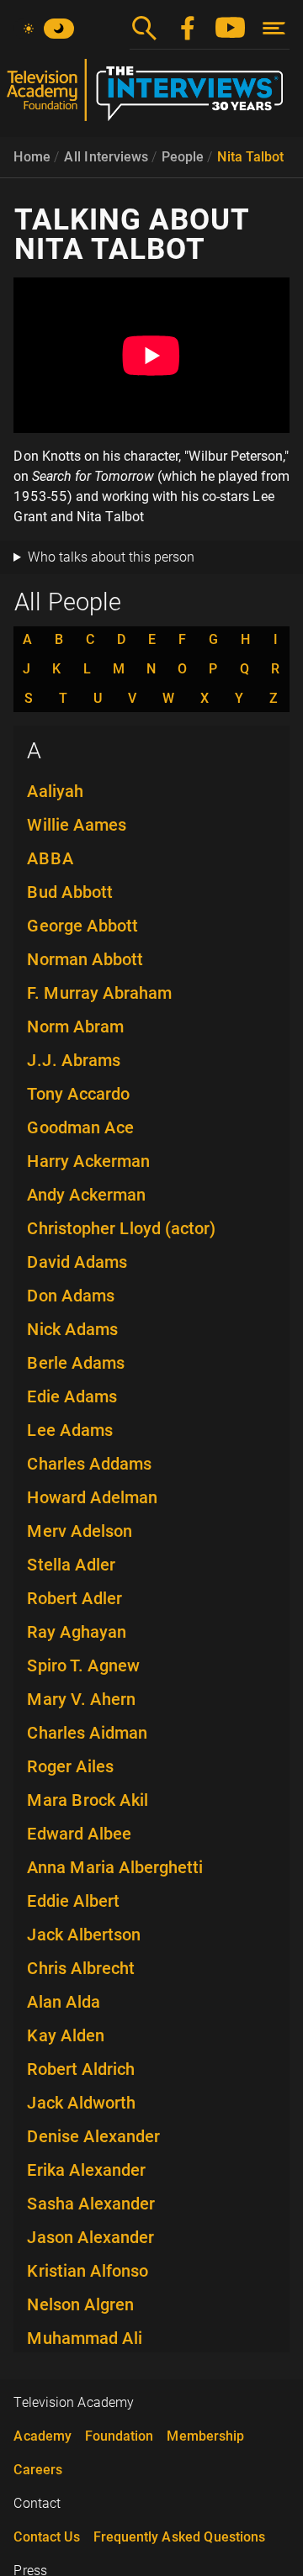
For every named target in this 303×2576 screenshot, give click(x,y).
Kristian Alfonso (88, 2271)
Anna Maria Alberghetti (115, 1867)
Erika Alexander (86, 2170)
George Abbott (82, 926)
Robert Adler (74, 1598)
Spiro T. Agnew (83, 1665)
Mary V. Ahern (81, 1699)
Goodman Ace (80, 1127)
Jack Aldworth (81, 2103)
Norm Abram (75, 1027)
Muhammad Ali (85, 2338)
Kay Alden (66, 2035)
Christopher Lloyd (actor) (121, 1228)
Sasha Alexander (91, 2204)
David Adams (77, 1262)
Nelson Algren (80, 2304)
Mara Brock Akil (88, 1800)
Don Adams (71, 1296)
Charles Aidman (87, 1733)
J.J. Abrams (74, 1060)
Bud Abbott (70, 892)
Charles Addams (89, 1464)
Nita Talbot (250, 157)
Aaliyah (55, 791)
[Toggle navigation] (274, 28)
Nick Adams (72, 1329)
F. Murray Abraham (99, 993)
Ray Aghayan (77, 1632)
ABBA (50, 858)
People (183, 157)
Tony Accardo (78, 1094)
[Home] (151, 97)
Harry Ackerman (88, 1161)
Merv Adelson (80, 1531)
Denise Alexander (93, 2136)
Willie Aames (77, 825)
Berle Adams (76, 1363)
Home (32, 157)
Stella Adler (71, 1565)
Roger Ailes (70, 1766)
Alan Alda (64, 2002)
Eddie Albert (73, 1901)
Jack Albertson (84, 1935)
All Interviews (106, 157)
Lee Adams (70, 1430)
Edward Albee (79, 1834)
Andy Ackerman (86, 1195)
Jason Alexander (90, 2237)
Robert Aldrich (81, 2069)
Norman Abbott (85, 959)
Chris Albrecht (81, 1968)
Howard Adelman (92, 1497)
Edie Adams (72, 1396)
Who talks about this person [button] (111, 557)
